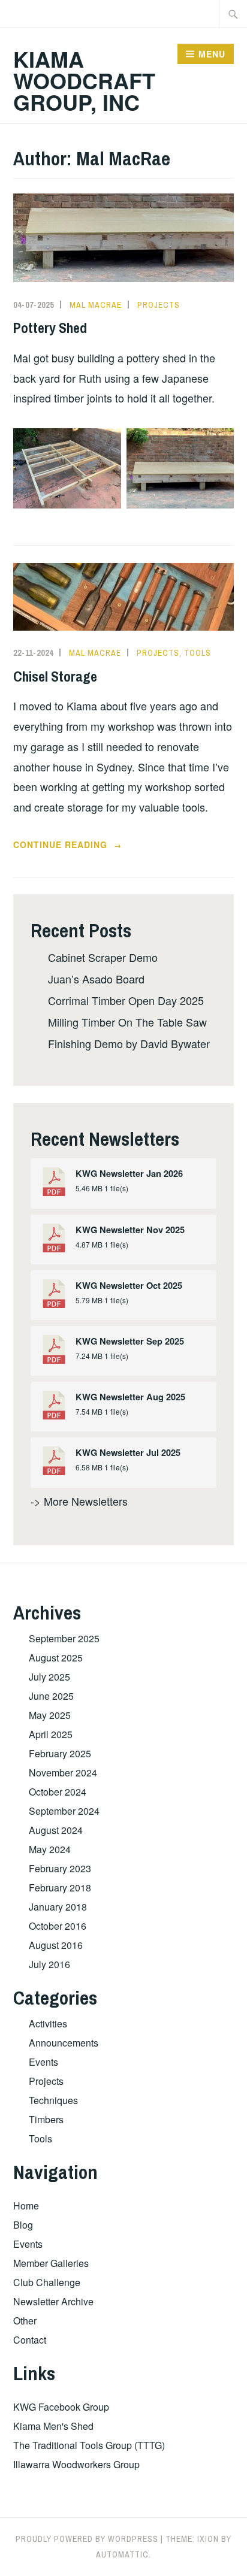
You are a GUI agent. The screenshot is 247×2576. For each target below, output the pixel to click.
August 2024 (56, 1830)
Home (26, 2206)
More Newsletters (86, 1501)
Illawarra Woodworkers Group (76, 2464)
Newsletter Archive (53, 2301)
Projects (159, 305)
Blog (23, 2225)
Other (25, 2321)
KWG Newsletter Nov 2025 (130, 1230)
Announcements (64, 2043)
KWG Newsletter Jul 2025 (128, 1453)
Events (43, 2062)
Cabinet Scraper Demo (103, 957)
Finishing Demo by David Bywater (129, 1043)
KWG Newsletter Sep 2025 (130, 1341)
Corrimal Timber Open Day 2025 (126, 1000)
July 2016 (49, 1964)
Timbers (46, 2119)
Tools (198, 653)
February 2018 (60, 1888)
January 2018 (58, 1907)
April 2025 (51, 1734)
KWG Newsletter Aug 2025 (130, 1397)
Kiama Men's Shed (53, 2426)
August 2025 (56, 1658)
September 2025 (64, 1638)
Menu (212, 54)
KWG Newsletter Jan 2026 (129, 1174)
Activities (48, 2023)
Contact (30, 2340)
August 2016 (56, 1945)
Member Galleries (51, 2263)
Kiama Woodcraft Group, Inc (84, 80)
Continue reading (87, 845)
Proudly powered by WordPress (87, 2539)
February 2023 (60, 1868)
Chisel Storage (55, 676)
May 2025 (50, 1715)
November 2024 (63, 1773)
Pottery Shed (50, 328)
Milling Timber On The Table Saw (127, 1022)
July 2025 (49, 1677)
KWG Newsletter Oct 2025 (129, 1286)
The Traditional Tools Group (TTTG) (89, 2445)
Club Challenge (47, 2282)
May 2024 (50, 1849)
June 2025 (51, 1696)
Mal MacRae (96, 305)
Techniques (53, 2100)
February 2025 (60, 1753)
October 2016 (58, 1926)
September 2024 (64, 1811)
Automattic (122, 2554)
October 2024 (58, 1792)
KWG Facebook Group (61, 2407)
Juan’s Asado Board (96, 979)
